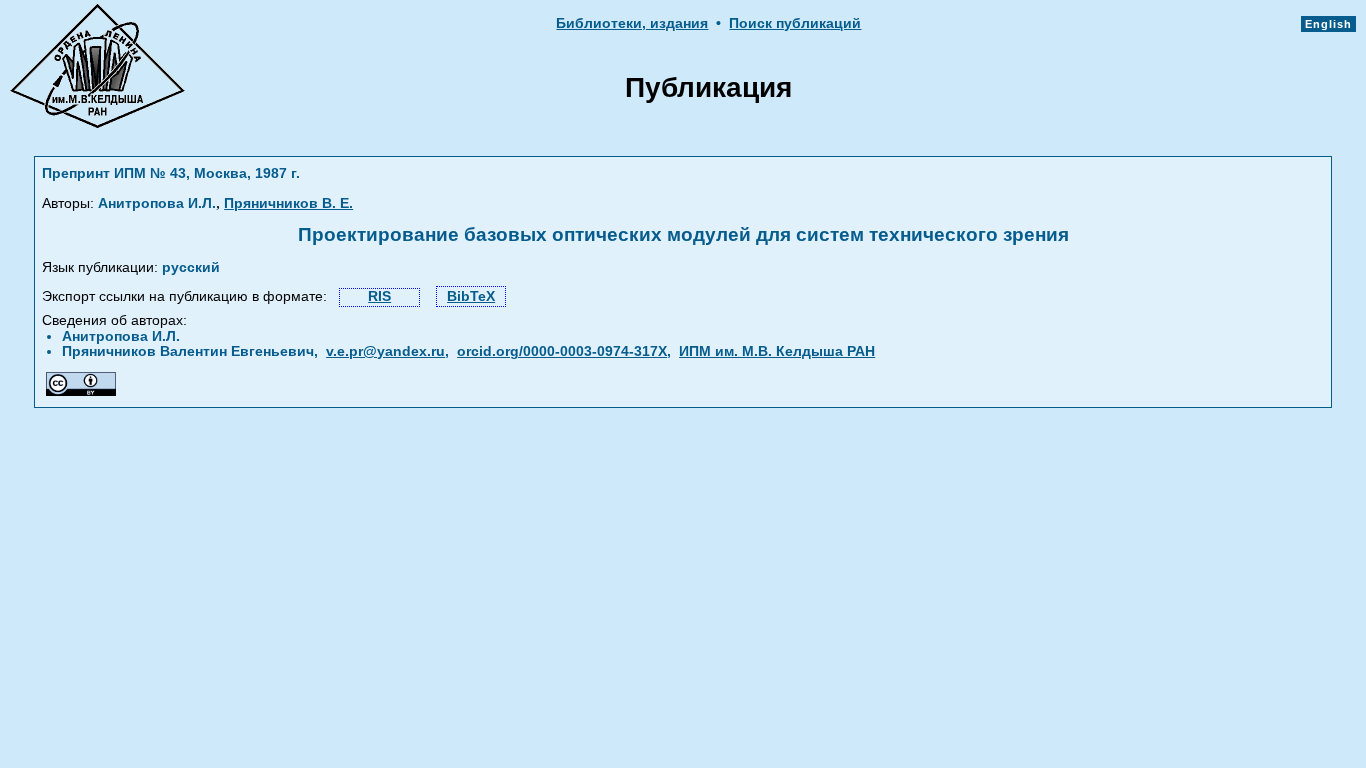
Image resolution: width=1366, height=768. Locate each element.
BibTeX (471, 296)
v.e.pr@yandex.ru (385, 351)
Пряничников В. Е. (288, 203)
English (1328, 24)
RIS (379, 296)
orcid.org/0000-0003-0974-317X (562, 351)
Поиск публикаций (795, 23)
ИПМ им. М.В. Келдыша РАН (777, 351)
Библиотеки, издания (632, 23)
